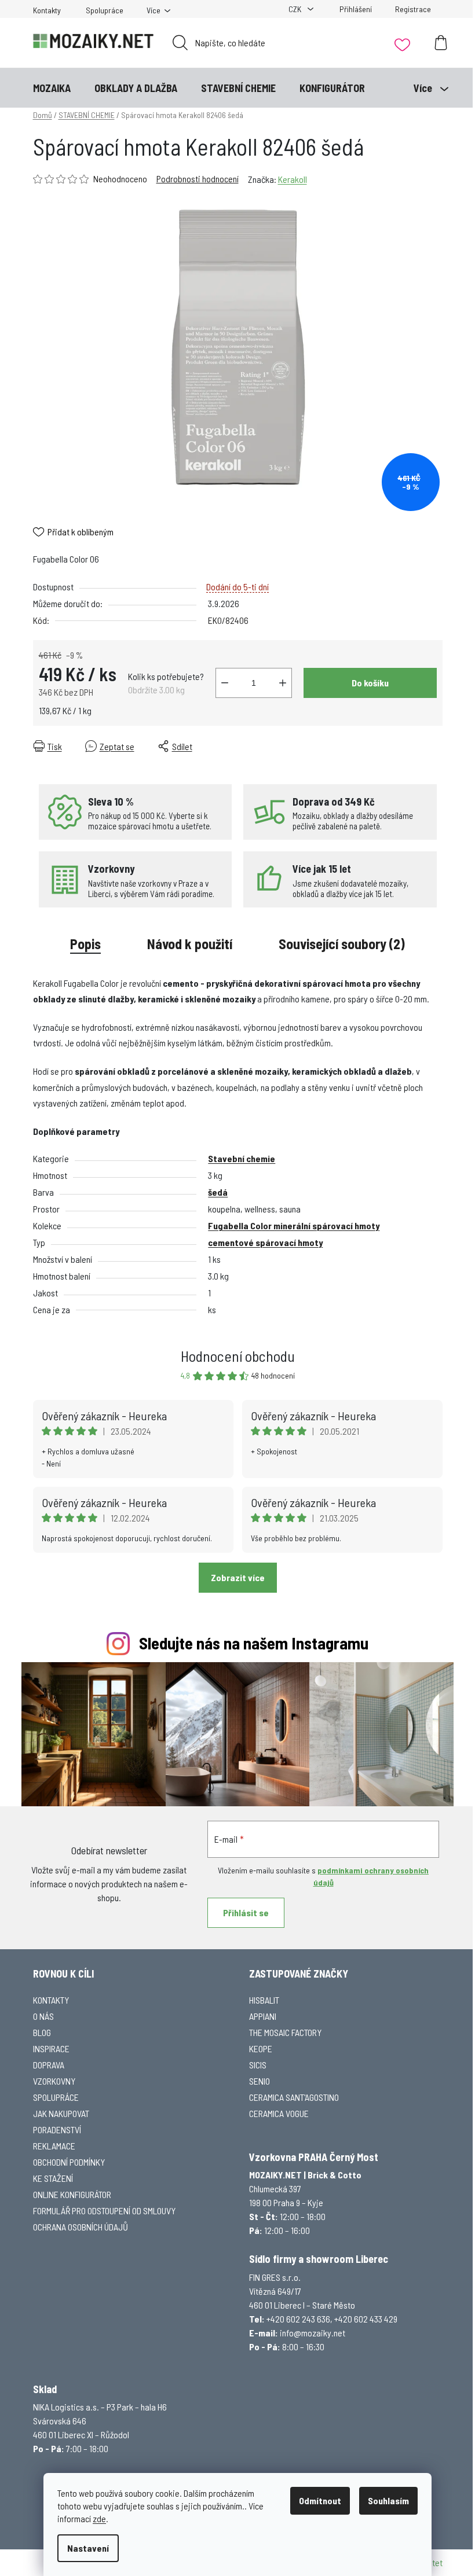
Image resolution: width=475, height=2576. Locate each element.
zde (99, 2518)
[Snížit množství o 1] (225, 683)
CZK (296, 9)
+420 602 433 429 (366, 2319)
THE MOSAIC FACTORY (285, 2032)
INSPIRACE (51, 2048)
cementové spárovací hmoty (265, 1242)
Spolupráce (105, 10)
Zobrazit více (238, 1577)
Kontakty (47, 10)
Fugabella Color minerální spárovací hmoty (294, 1225)
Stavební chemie (242, 1158)
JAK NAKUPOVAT (61, 2113)
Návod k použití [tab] (190, 944)
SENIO (260, 2081)
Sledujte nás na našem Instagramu (254, 1643)
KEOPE (261, 2048)
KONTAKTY (51, 2000)
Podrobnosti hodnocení (198, 179)
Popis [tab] (85, 944)
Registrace (413, 9)
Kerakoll (293, 179)
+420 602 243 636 (298, 2319)
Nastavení (88, 2548)
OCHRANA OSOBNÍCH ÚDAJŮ (81, 2227)
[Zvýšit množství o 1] (283, 683)
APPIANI (263, 2016)
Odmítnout (320, 2500)
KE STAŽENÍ (53, 2178)
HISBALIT (264, 2000)
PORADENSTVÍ (57, 2129)
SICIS (258, 2065)
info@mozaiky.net (313, 2333)
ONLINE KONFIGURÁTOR (72, 2194)
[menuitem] (52, 88)
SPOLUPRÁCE (56, 2097)
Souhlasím (388, 2500)
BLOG (42, 2032)
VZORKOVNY (54, 2081)
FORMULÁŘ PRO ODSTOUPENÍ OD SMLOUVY (104, 2211)
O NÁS (43, 2016)
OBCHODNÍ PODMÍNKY (69, 2162)
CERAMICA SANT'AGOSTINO (294, 2097)
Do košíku (370, 683)
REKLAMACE (54, 2146)
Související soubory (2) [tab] (342, 944)
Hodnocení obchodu (238, 1356)
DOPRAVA (49, 2065)
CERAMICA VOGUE (279, 2113)
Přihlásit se (246, 1912)
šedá (218, 1192)
